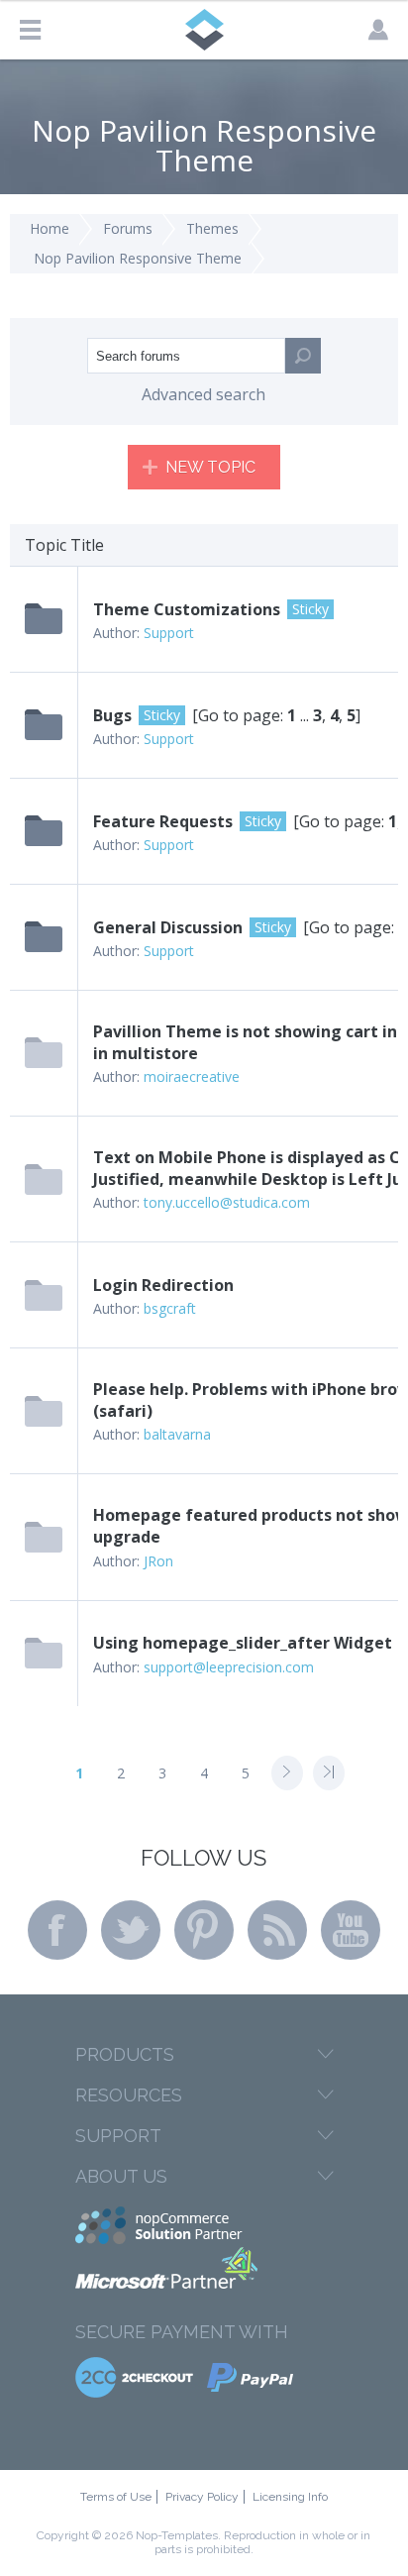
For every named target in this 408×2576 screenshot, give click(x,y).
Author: (116, 633)
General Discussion (168, 927)
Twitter (131, 1930)
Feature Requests (163, 821)
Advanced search (204, 394)
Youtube (351, 1930)
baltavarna (177, 1434)
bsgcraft (170, 1308)
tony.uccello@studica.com (227, 1202)
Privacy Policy (202, 2497)
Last (329, 1773)
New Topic (210, 467)
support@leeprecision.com (229, 1667)
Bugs (112, 715)
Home (50, 228)
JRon (158, 1561)
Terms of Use (116, 2497)
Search (303, 356)
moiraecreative (192, 1076)
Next (287, 1773)
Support (169, 633)
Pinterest (204, 1930)
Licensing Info (290, 2497)
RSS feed (277, 1930)
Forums (128, 228)
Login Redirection (163, 1285)
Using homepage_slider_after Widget (243, 1643)
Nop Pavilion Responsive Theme (138, 258)
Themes (212, 228)
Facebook (57, 1930)
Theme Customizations (187, 609)
